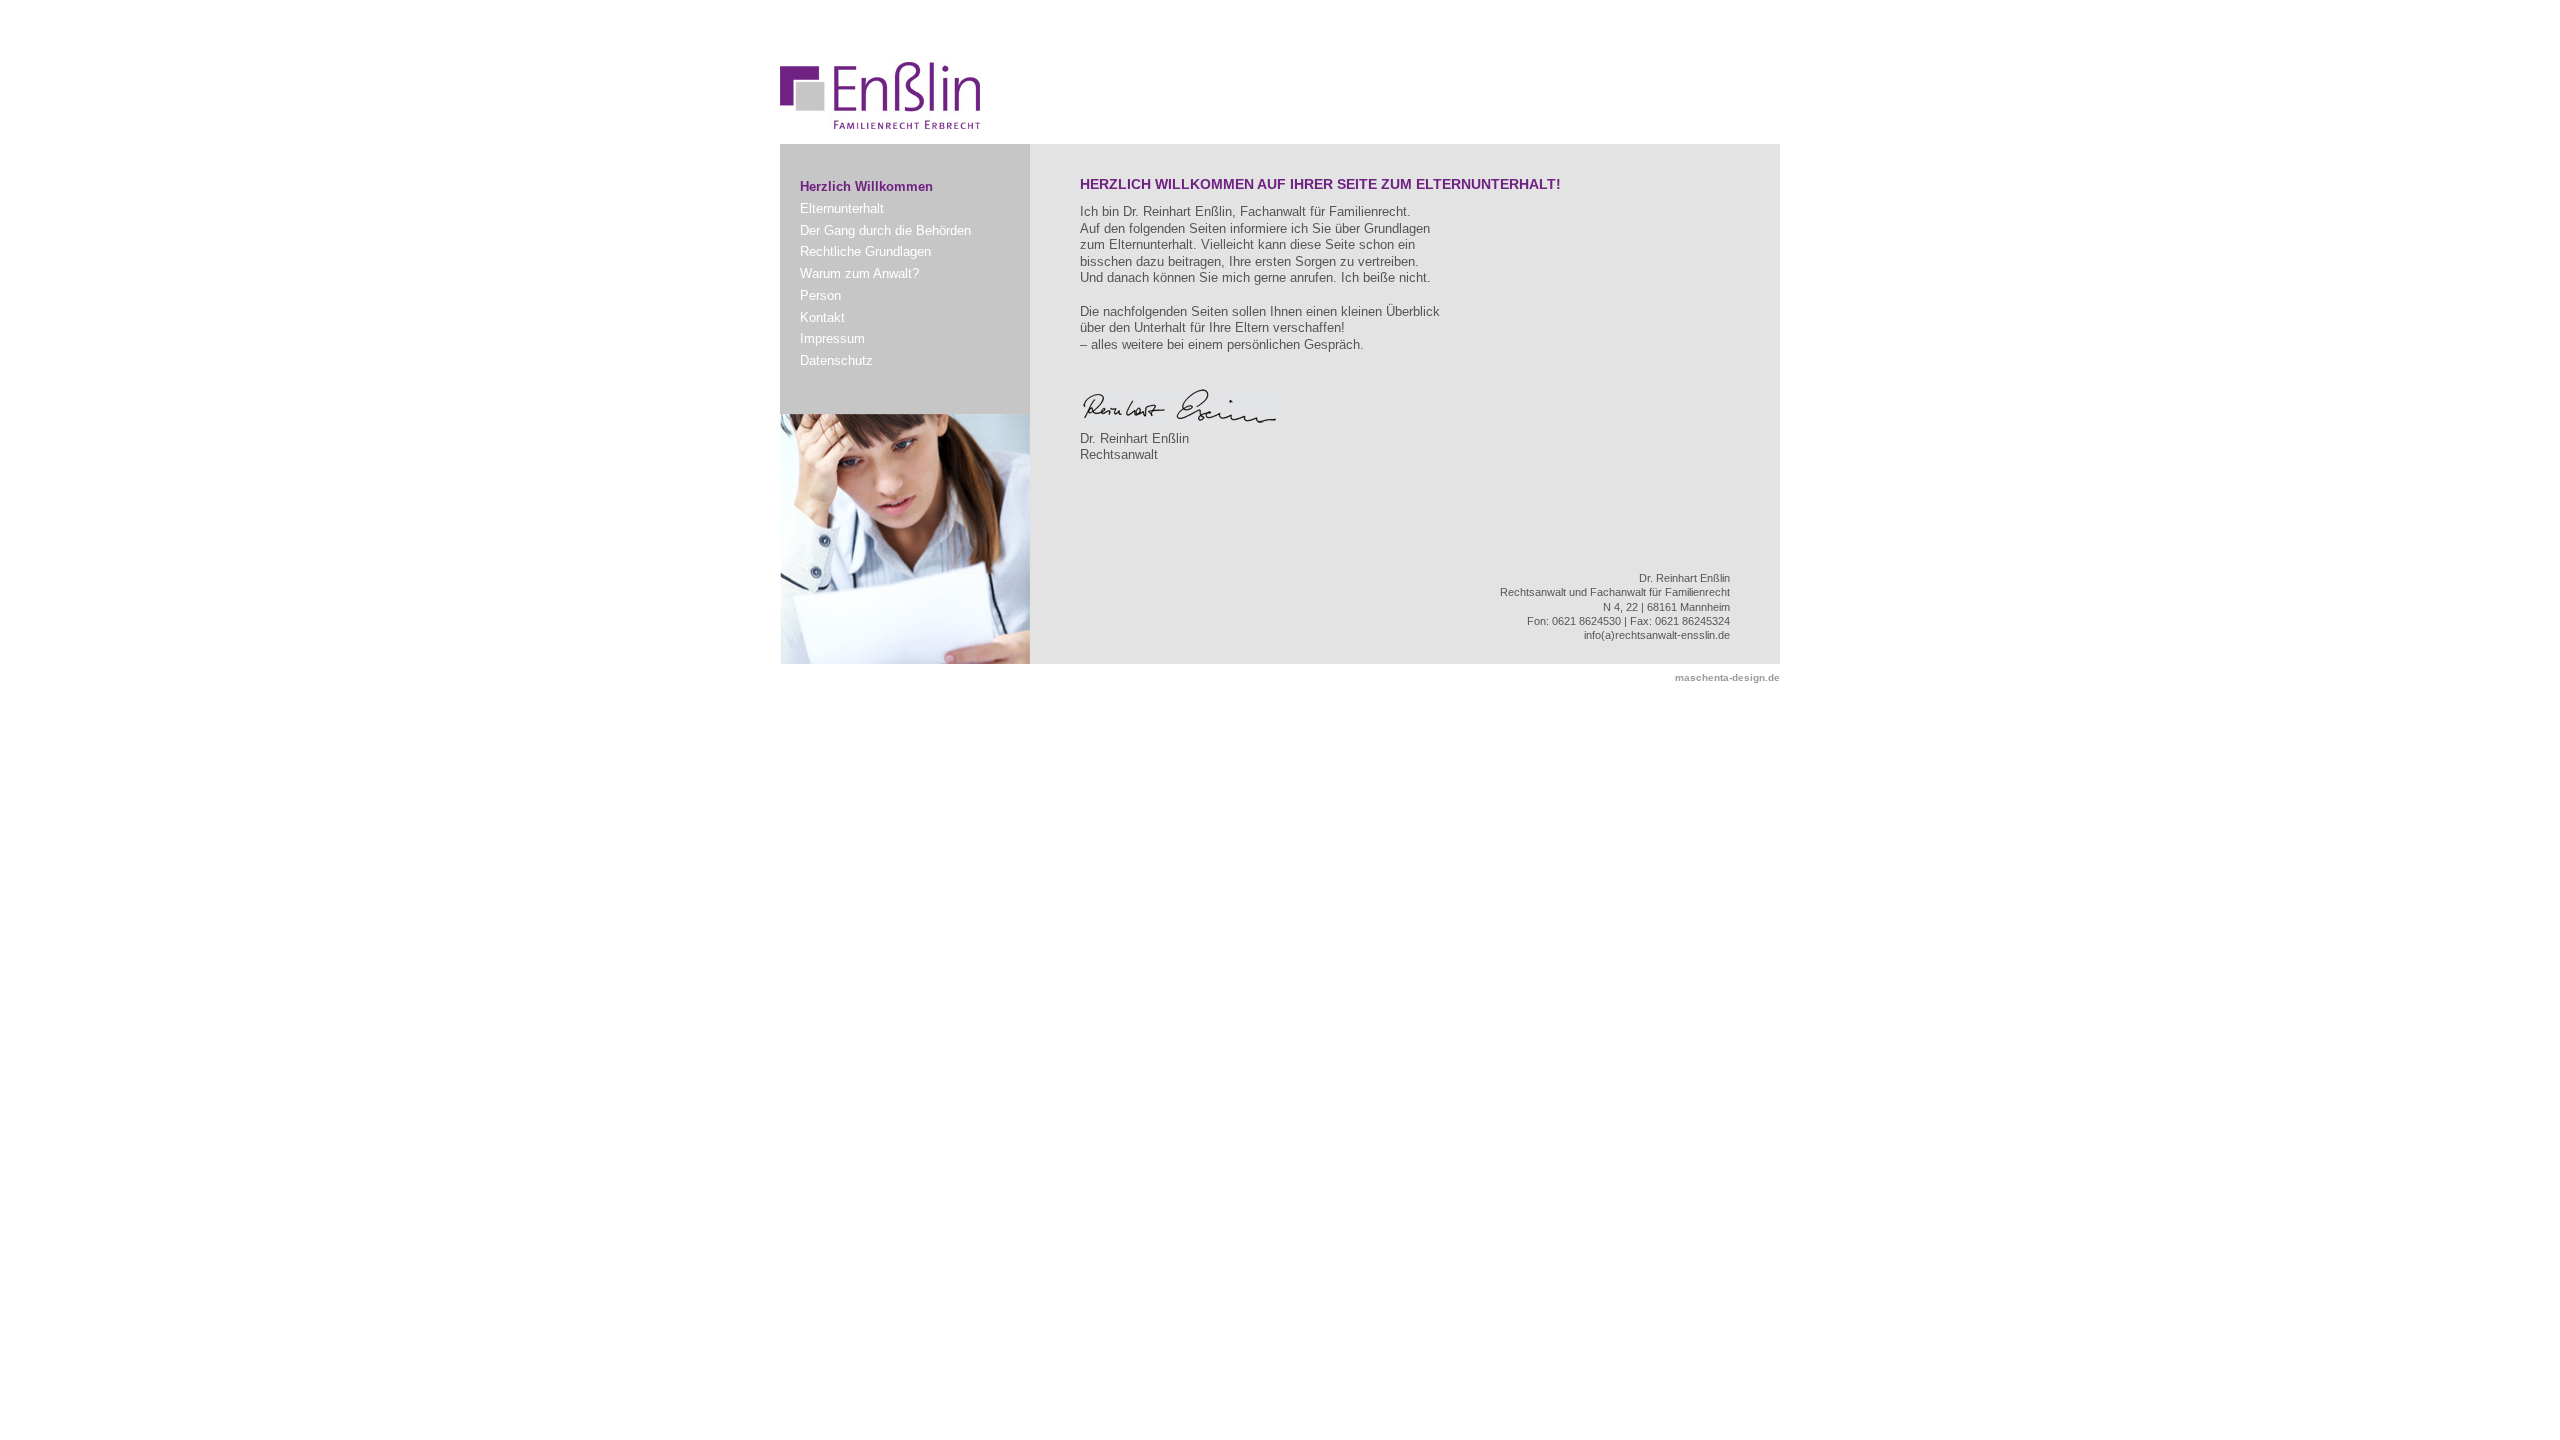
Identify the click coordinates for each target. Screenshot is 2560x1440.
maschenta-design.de (1727, 677)
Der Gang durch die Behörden (885, 230)
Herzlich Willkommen (866, 186)
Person (820, 295)
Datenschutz (836, 360)
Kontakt (822, 317)
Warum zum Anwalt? (859, 273)
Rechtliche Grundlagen (865, 251)
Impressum (832, 338)
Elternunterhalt (842, 208)
